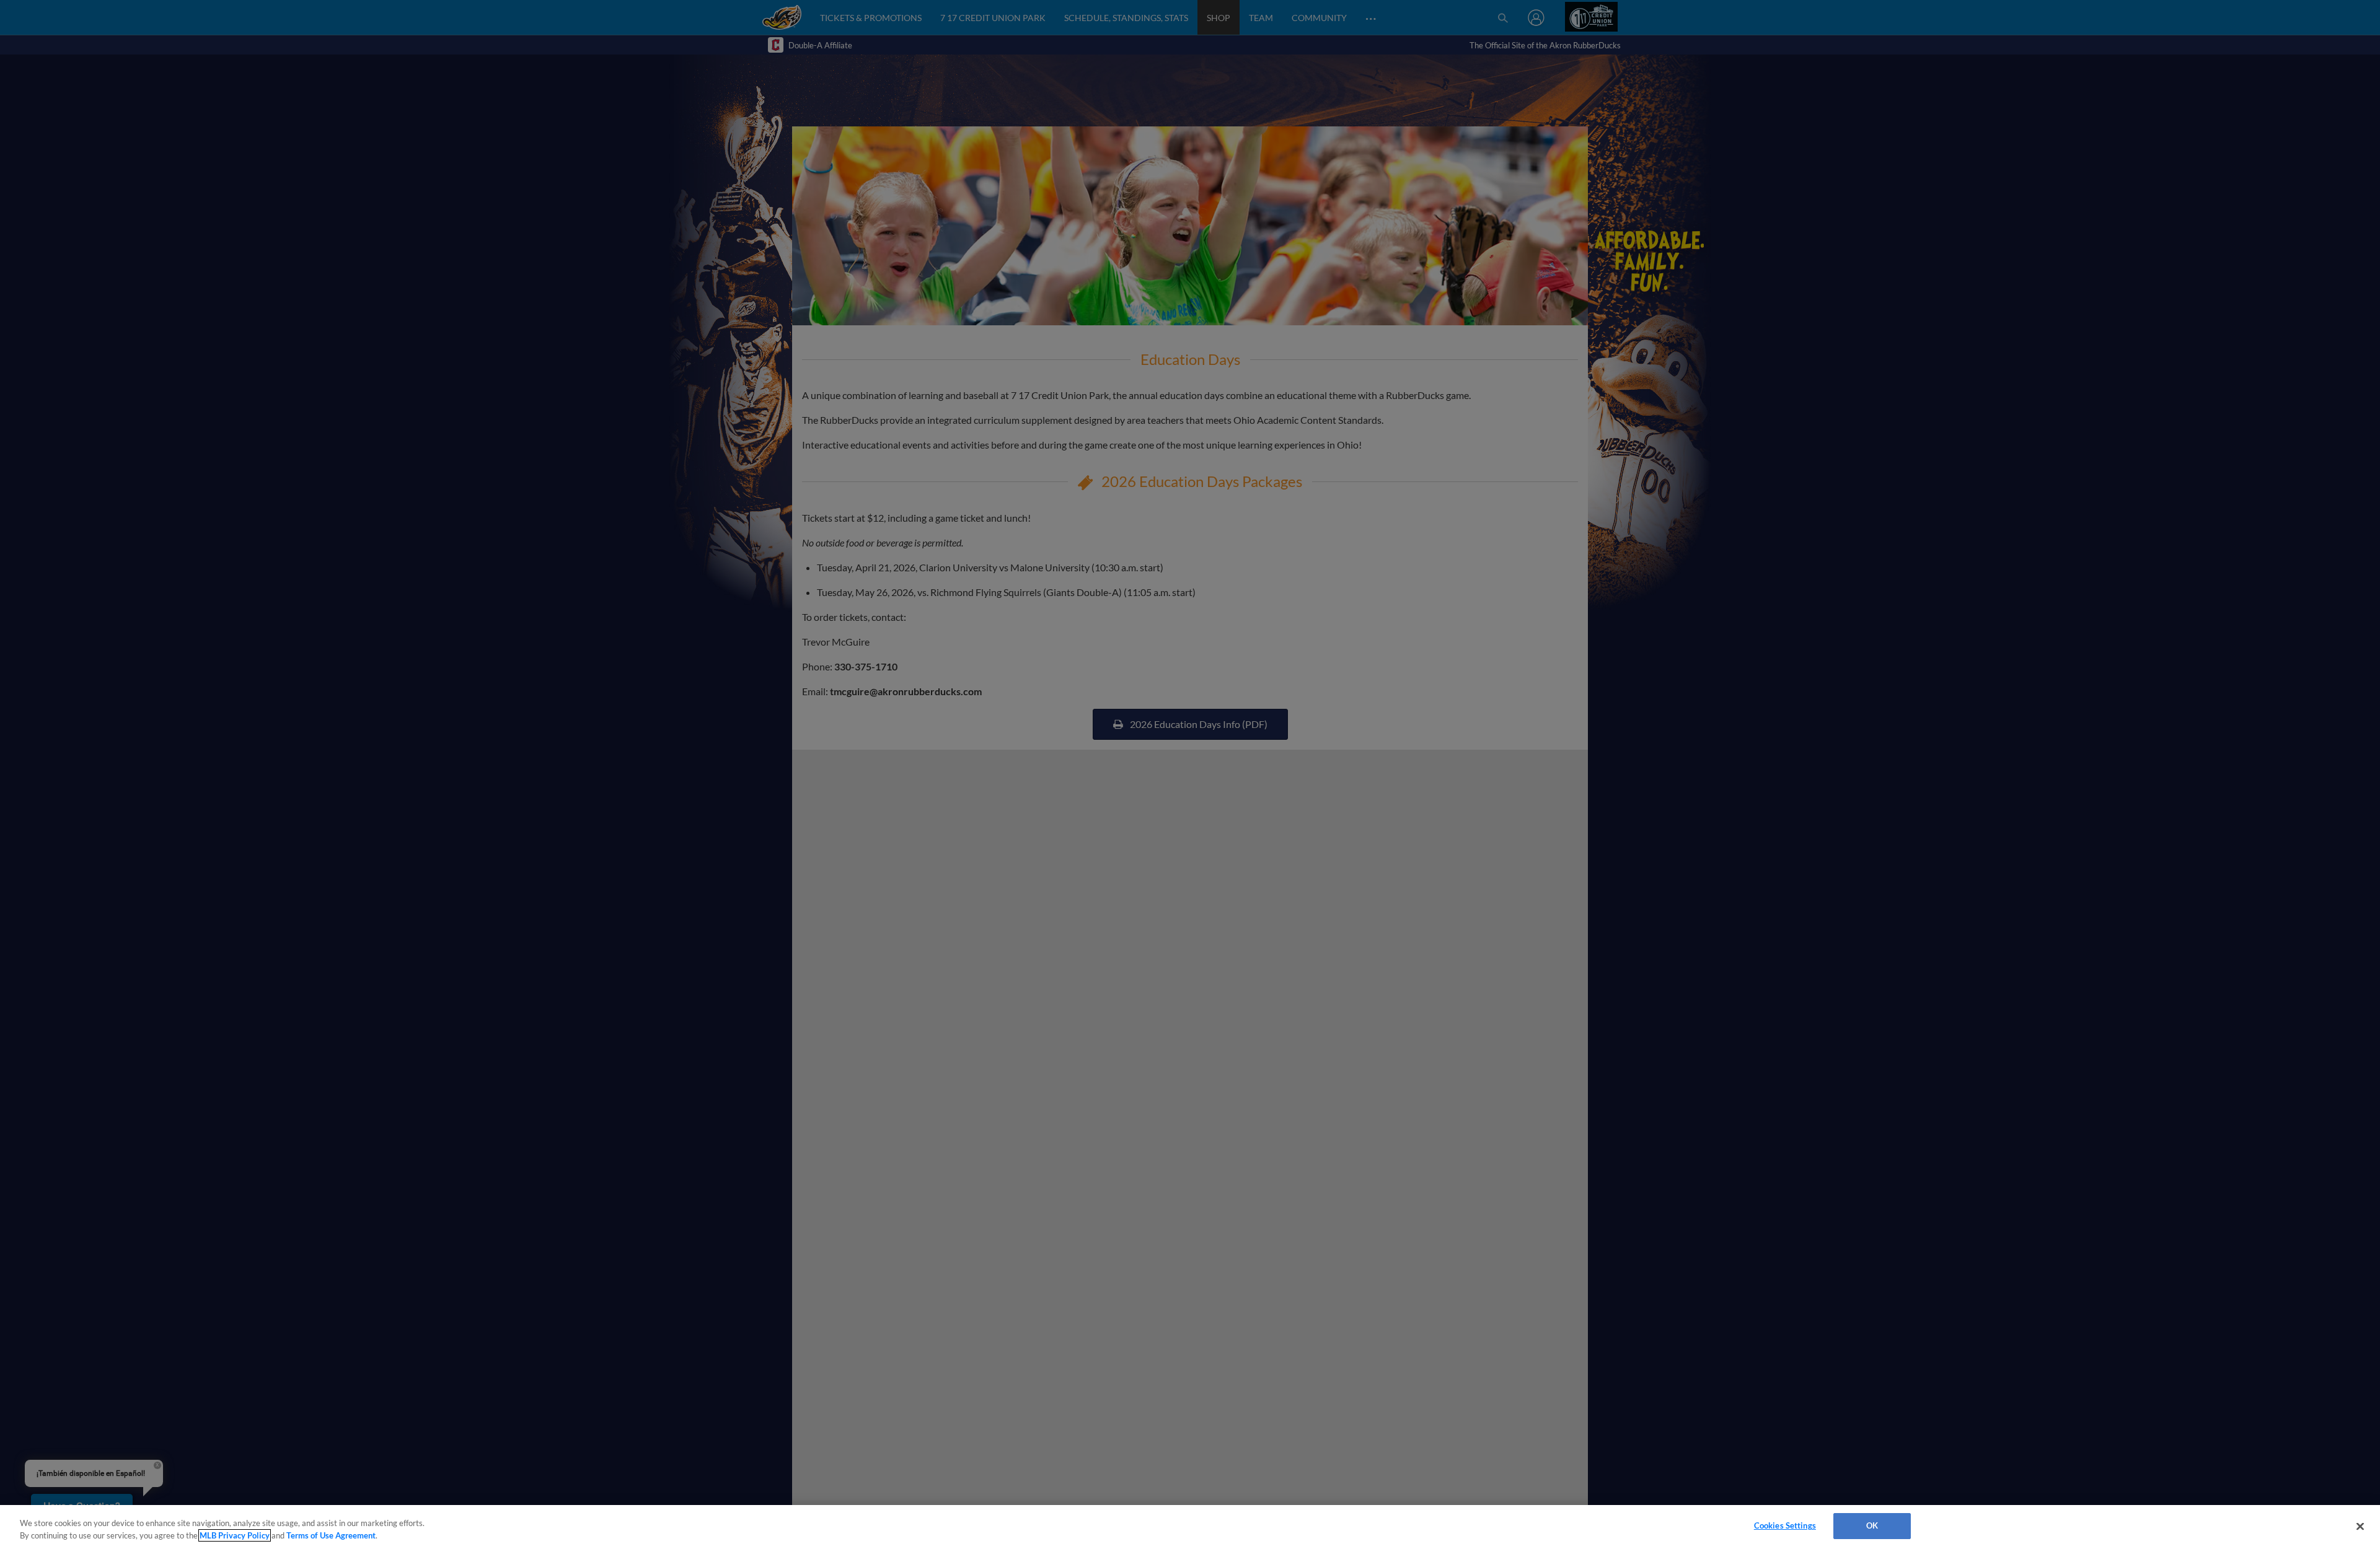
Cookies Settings (1785, 1525)
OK (1872, 1525)
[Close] (2360, 1526)
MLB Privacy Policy (235, 1535)
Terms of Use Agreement (331, 1535)
